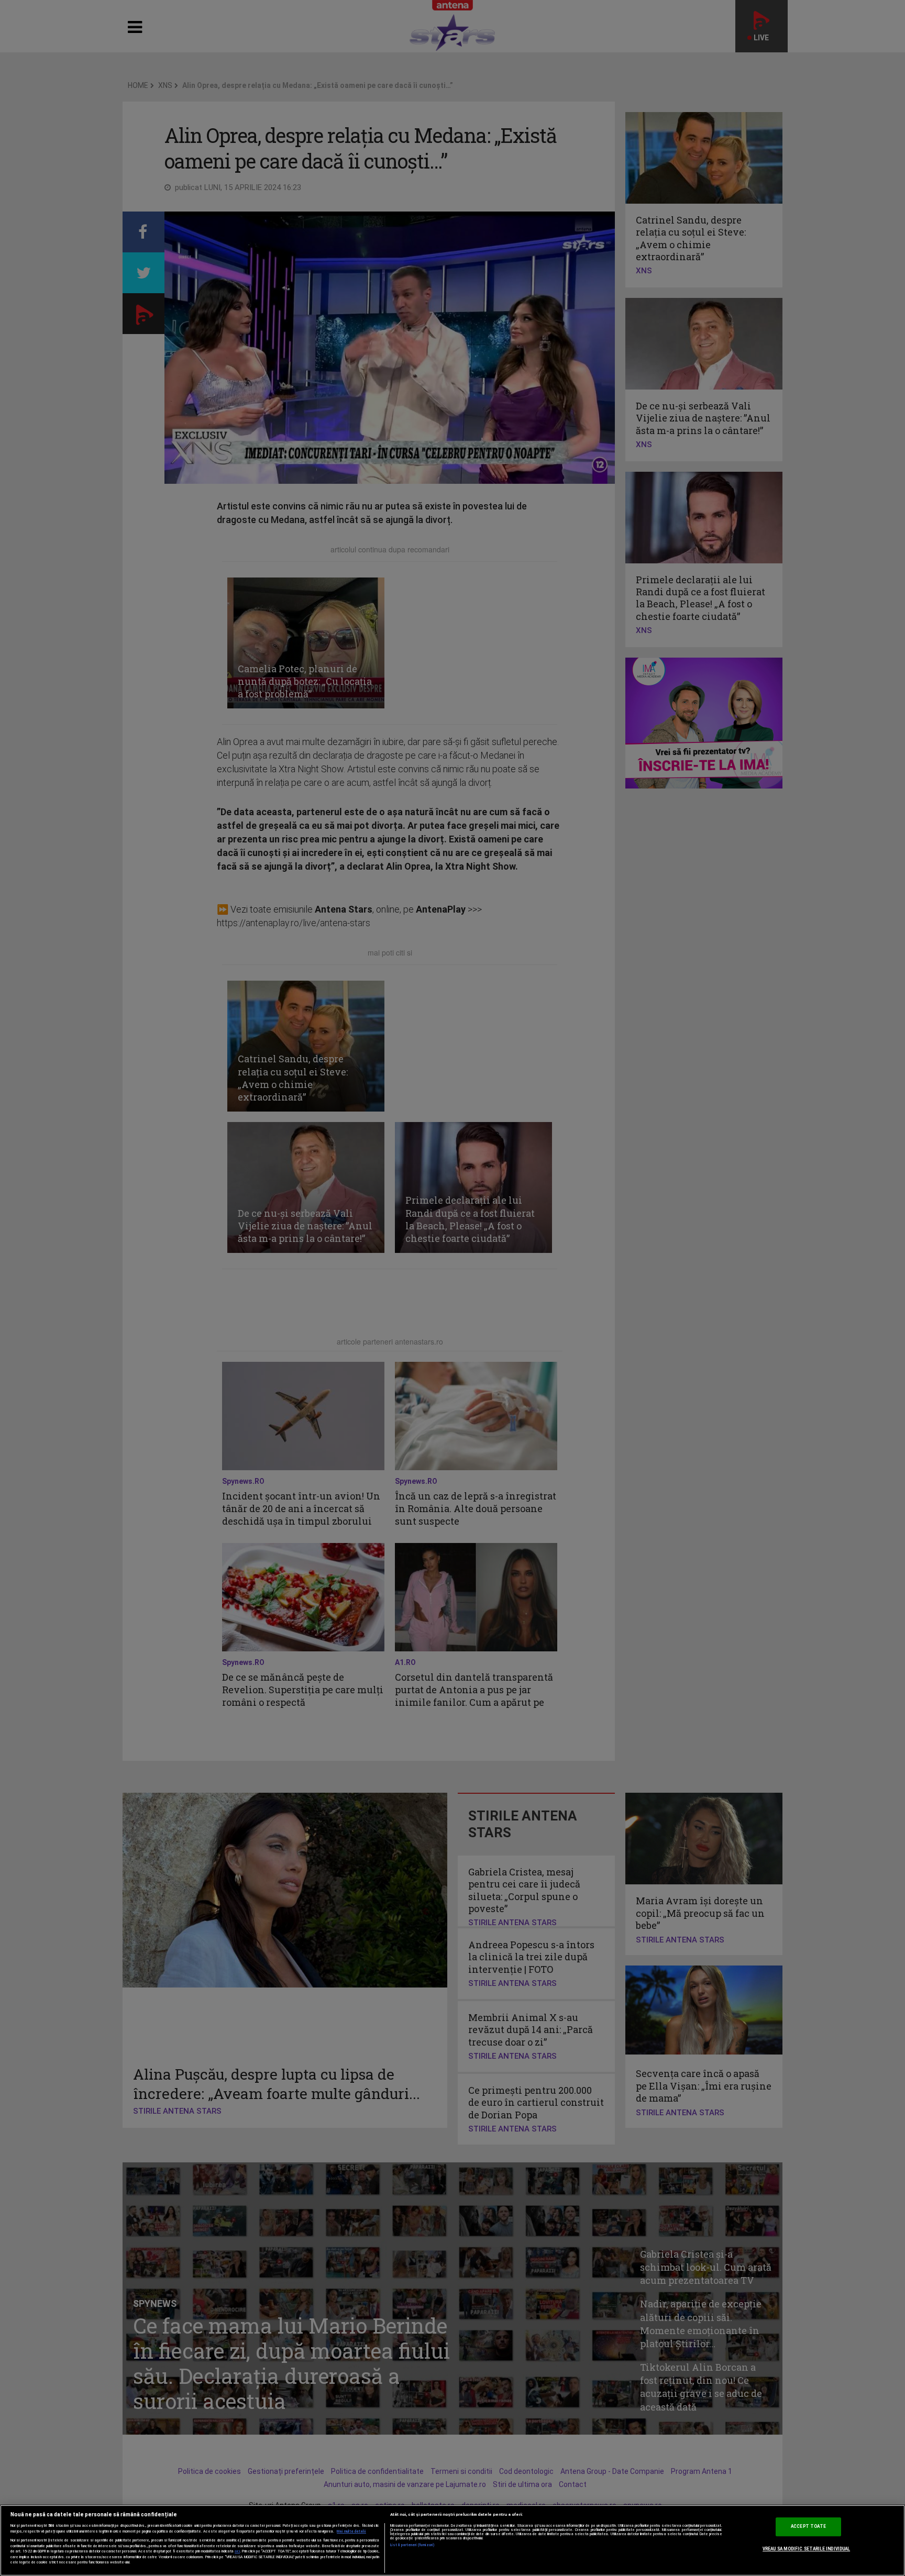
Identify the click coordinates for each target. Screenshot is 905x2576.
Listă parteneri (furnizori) (412, 2545)
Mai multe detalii (351, 2531)
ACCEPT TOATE (808, 2526)
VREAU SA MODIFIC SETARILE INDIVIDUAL (806, 2549)
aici (237, 2551)
